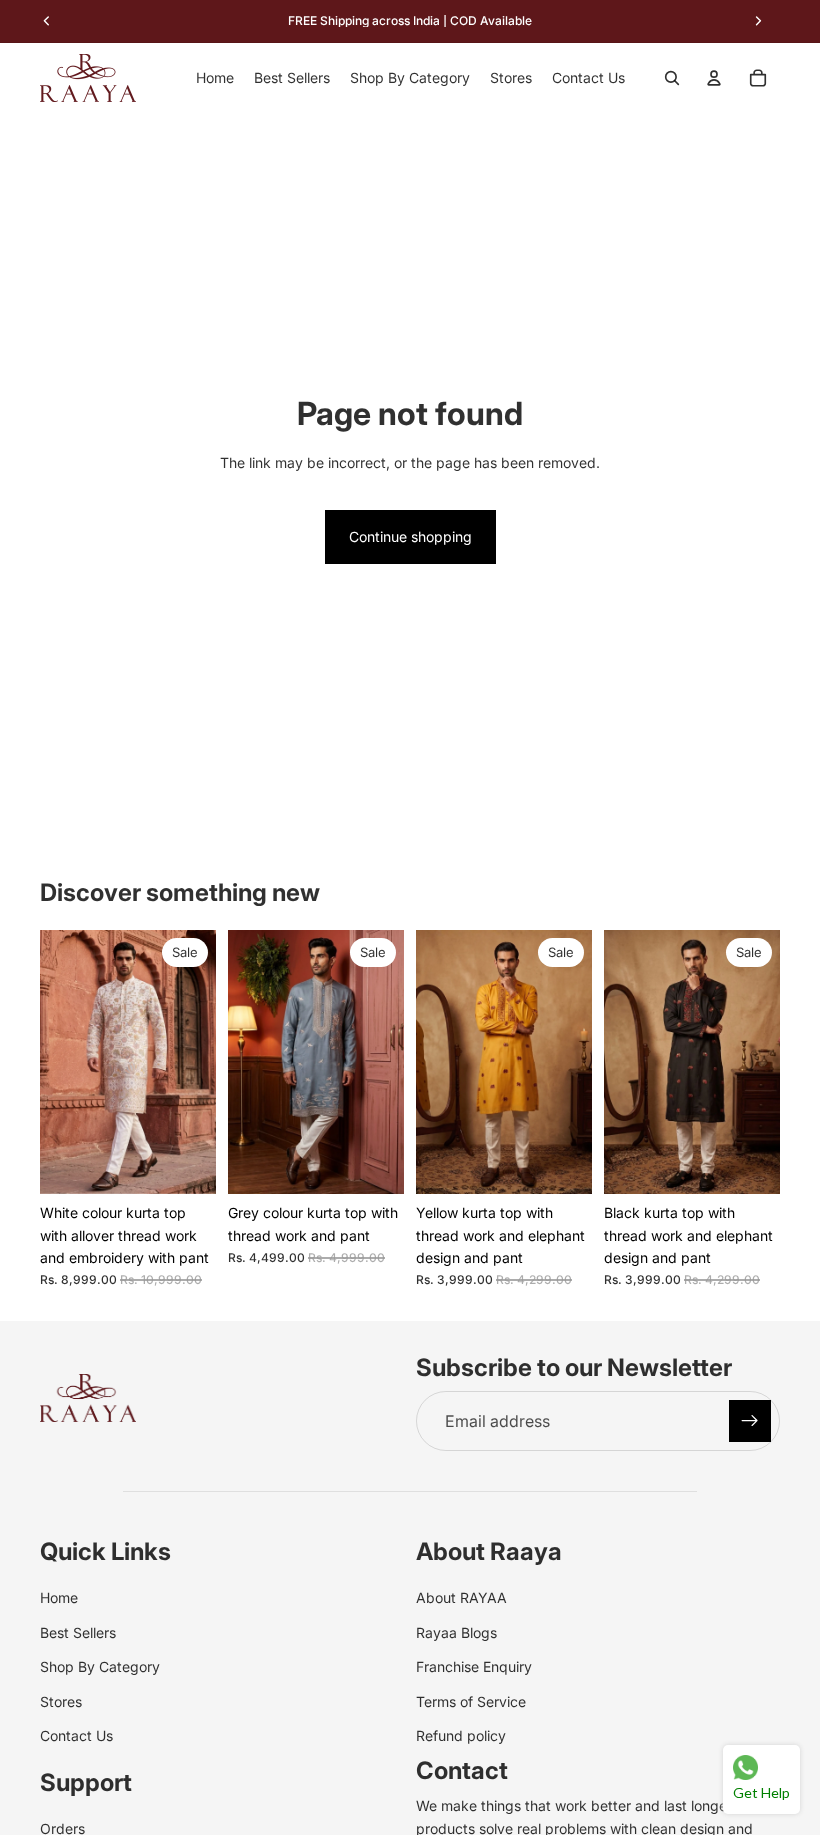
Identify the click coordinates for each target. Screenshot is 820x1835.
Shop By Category (100, 1666)
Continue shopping (410, 536)
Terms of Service (471, 1701)
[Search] (672, 78)
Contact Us (76, 1735)
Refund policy (461, 1735)
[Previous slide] (62, 1062)
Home (59, 1598)
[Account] (714, 78)
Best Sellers (78, 1632)
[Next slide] (194, 1062)
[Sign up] (750, 1421)
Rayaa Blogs (456, 1632)
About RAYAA (461, 1598)
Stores (61, 1701)
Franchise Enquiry (474, 1666)
